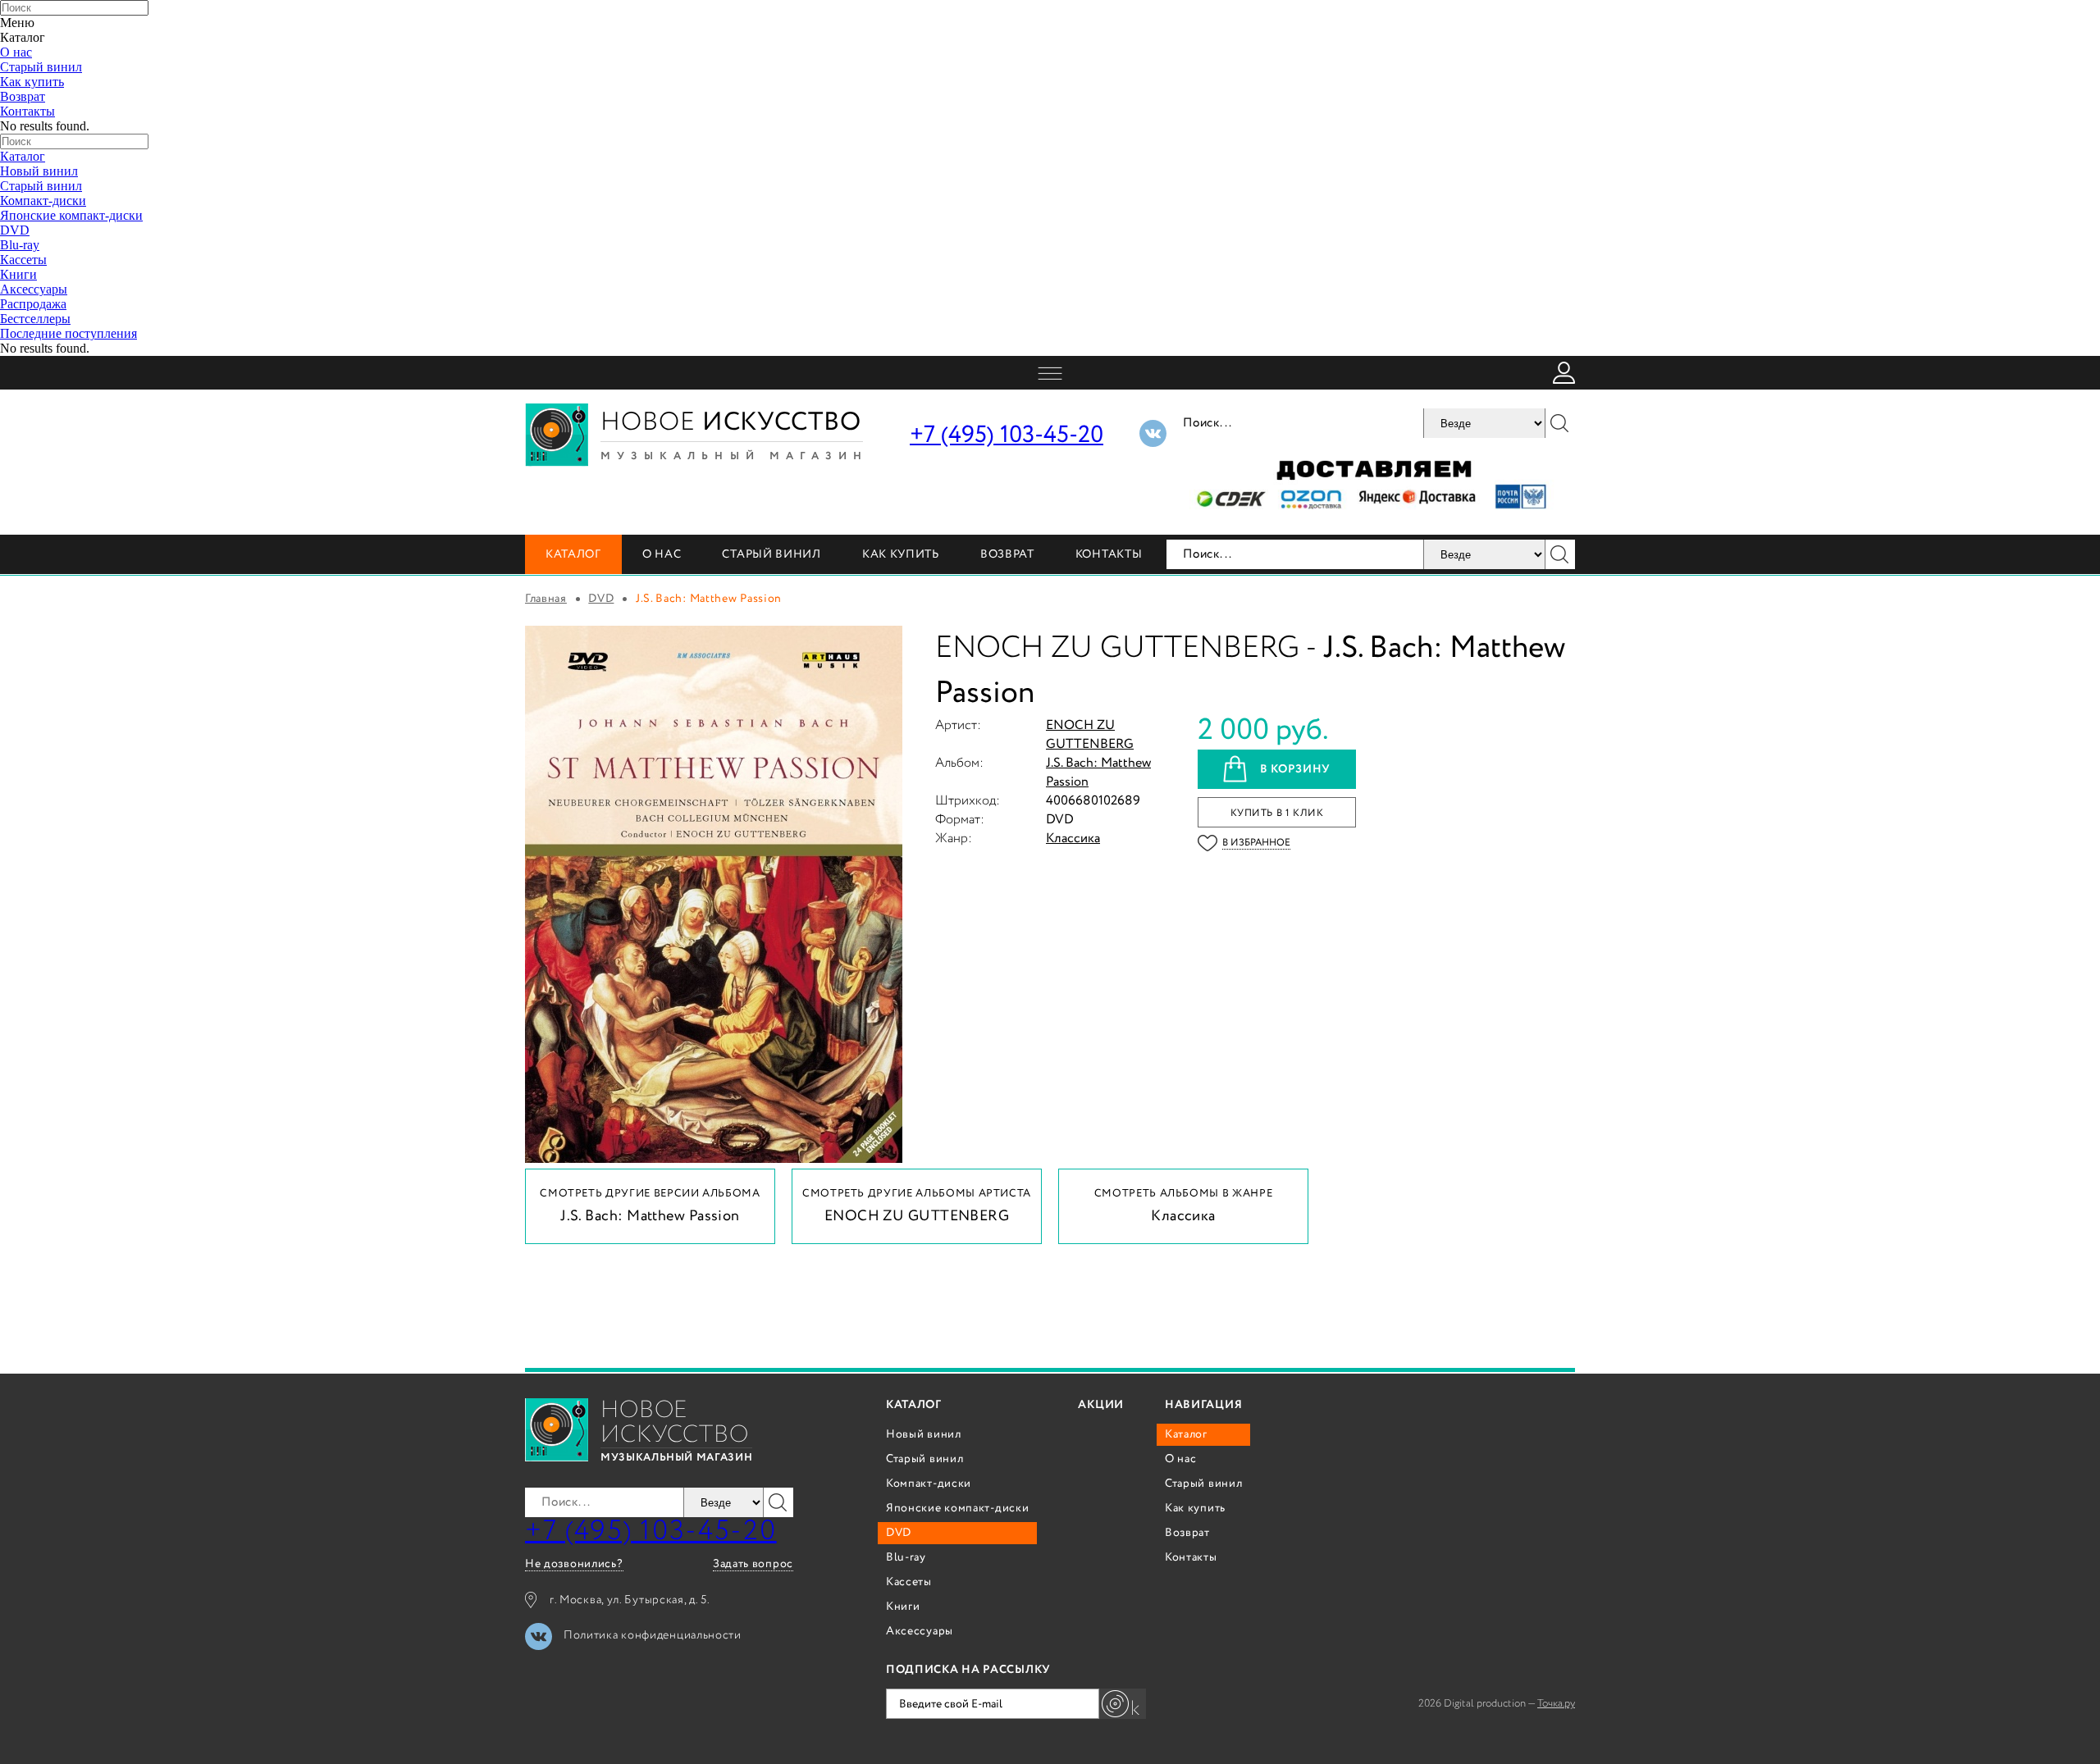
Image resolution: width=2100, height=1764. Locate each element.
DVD (15, 230)
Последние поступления (68, 333)
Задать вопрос (753, 1564)
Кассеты (23, 260)
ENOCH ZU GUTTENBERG (1090, 735)
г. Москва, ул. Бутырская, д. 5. (630, 1600)
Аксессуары (34, 289)
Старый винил (41, 67)
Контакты (27, 111)
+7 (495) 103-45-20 (1007, 435)
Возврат (23, 96)
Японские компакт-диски (71, 215)
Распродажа (33, 304)
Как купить (32, 82)
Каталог (23, 156)
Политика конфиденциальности (653, 1635)
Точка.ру (1556, 1704)
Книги (18, 274)
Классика (1073, 839)
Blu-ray (20, 245)
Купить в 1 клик (1277, 813)
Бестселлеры (35, 319)
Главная (546, 599)
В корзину (1295, 769)
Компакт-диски (43, 201)
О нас (16, 52)
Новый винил (39, 171)
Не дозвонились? (574, 1564)
